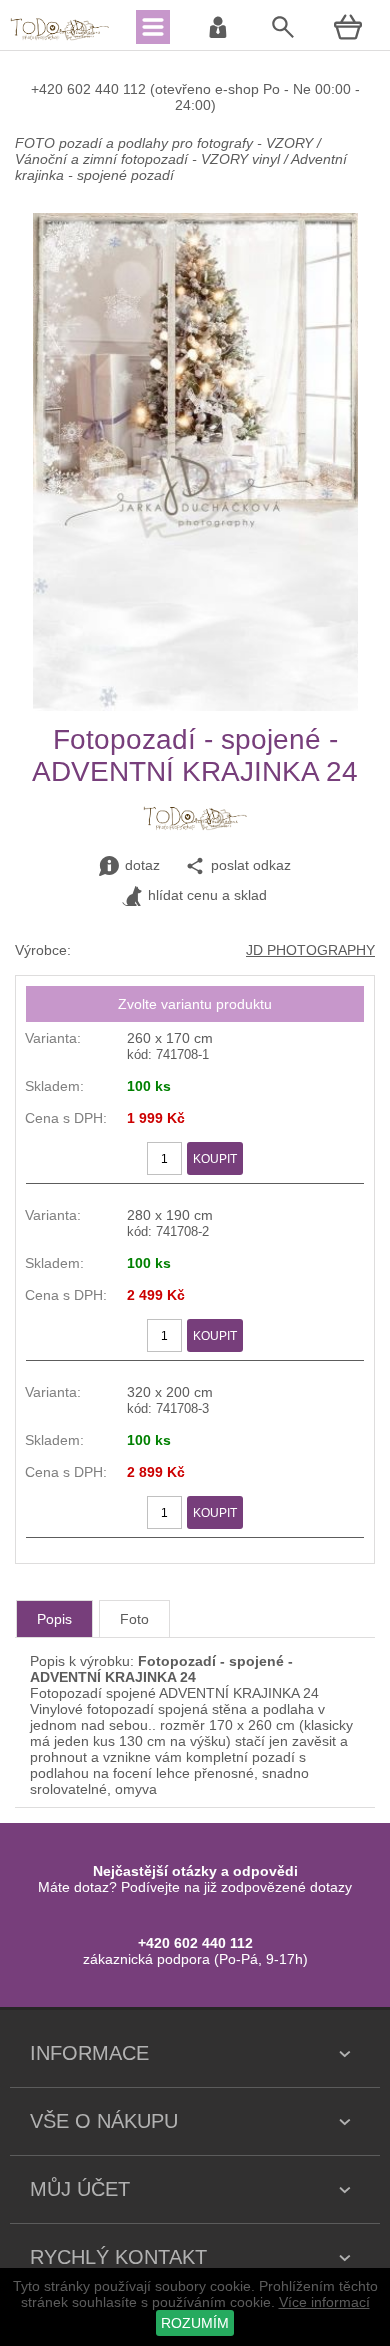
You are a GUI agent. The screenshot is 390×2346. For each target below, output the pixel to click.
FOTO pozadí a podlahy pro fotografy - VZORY (166, 143)
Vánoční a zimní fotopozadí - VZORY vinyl (147, 159)
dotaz (142, 865)
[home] (60, 38)
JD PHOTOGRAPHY (310, 950)
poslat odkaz (251, 865)
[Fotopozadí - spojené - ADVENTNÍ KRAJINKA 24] (195, 706)
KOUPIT (215, 1159)
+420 (49, 89)
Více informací (324, 2302)
